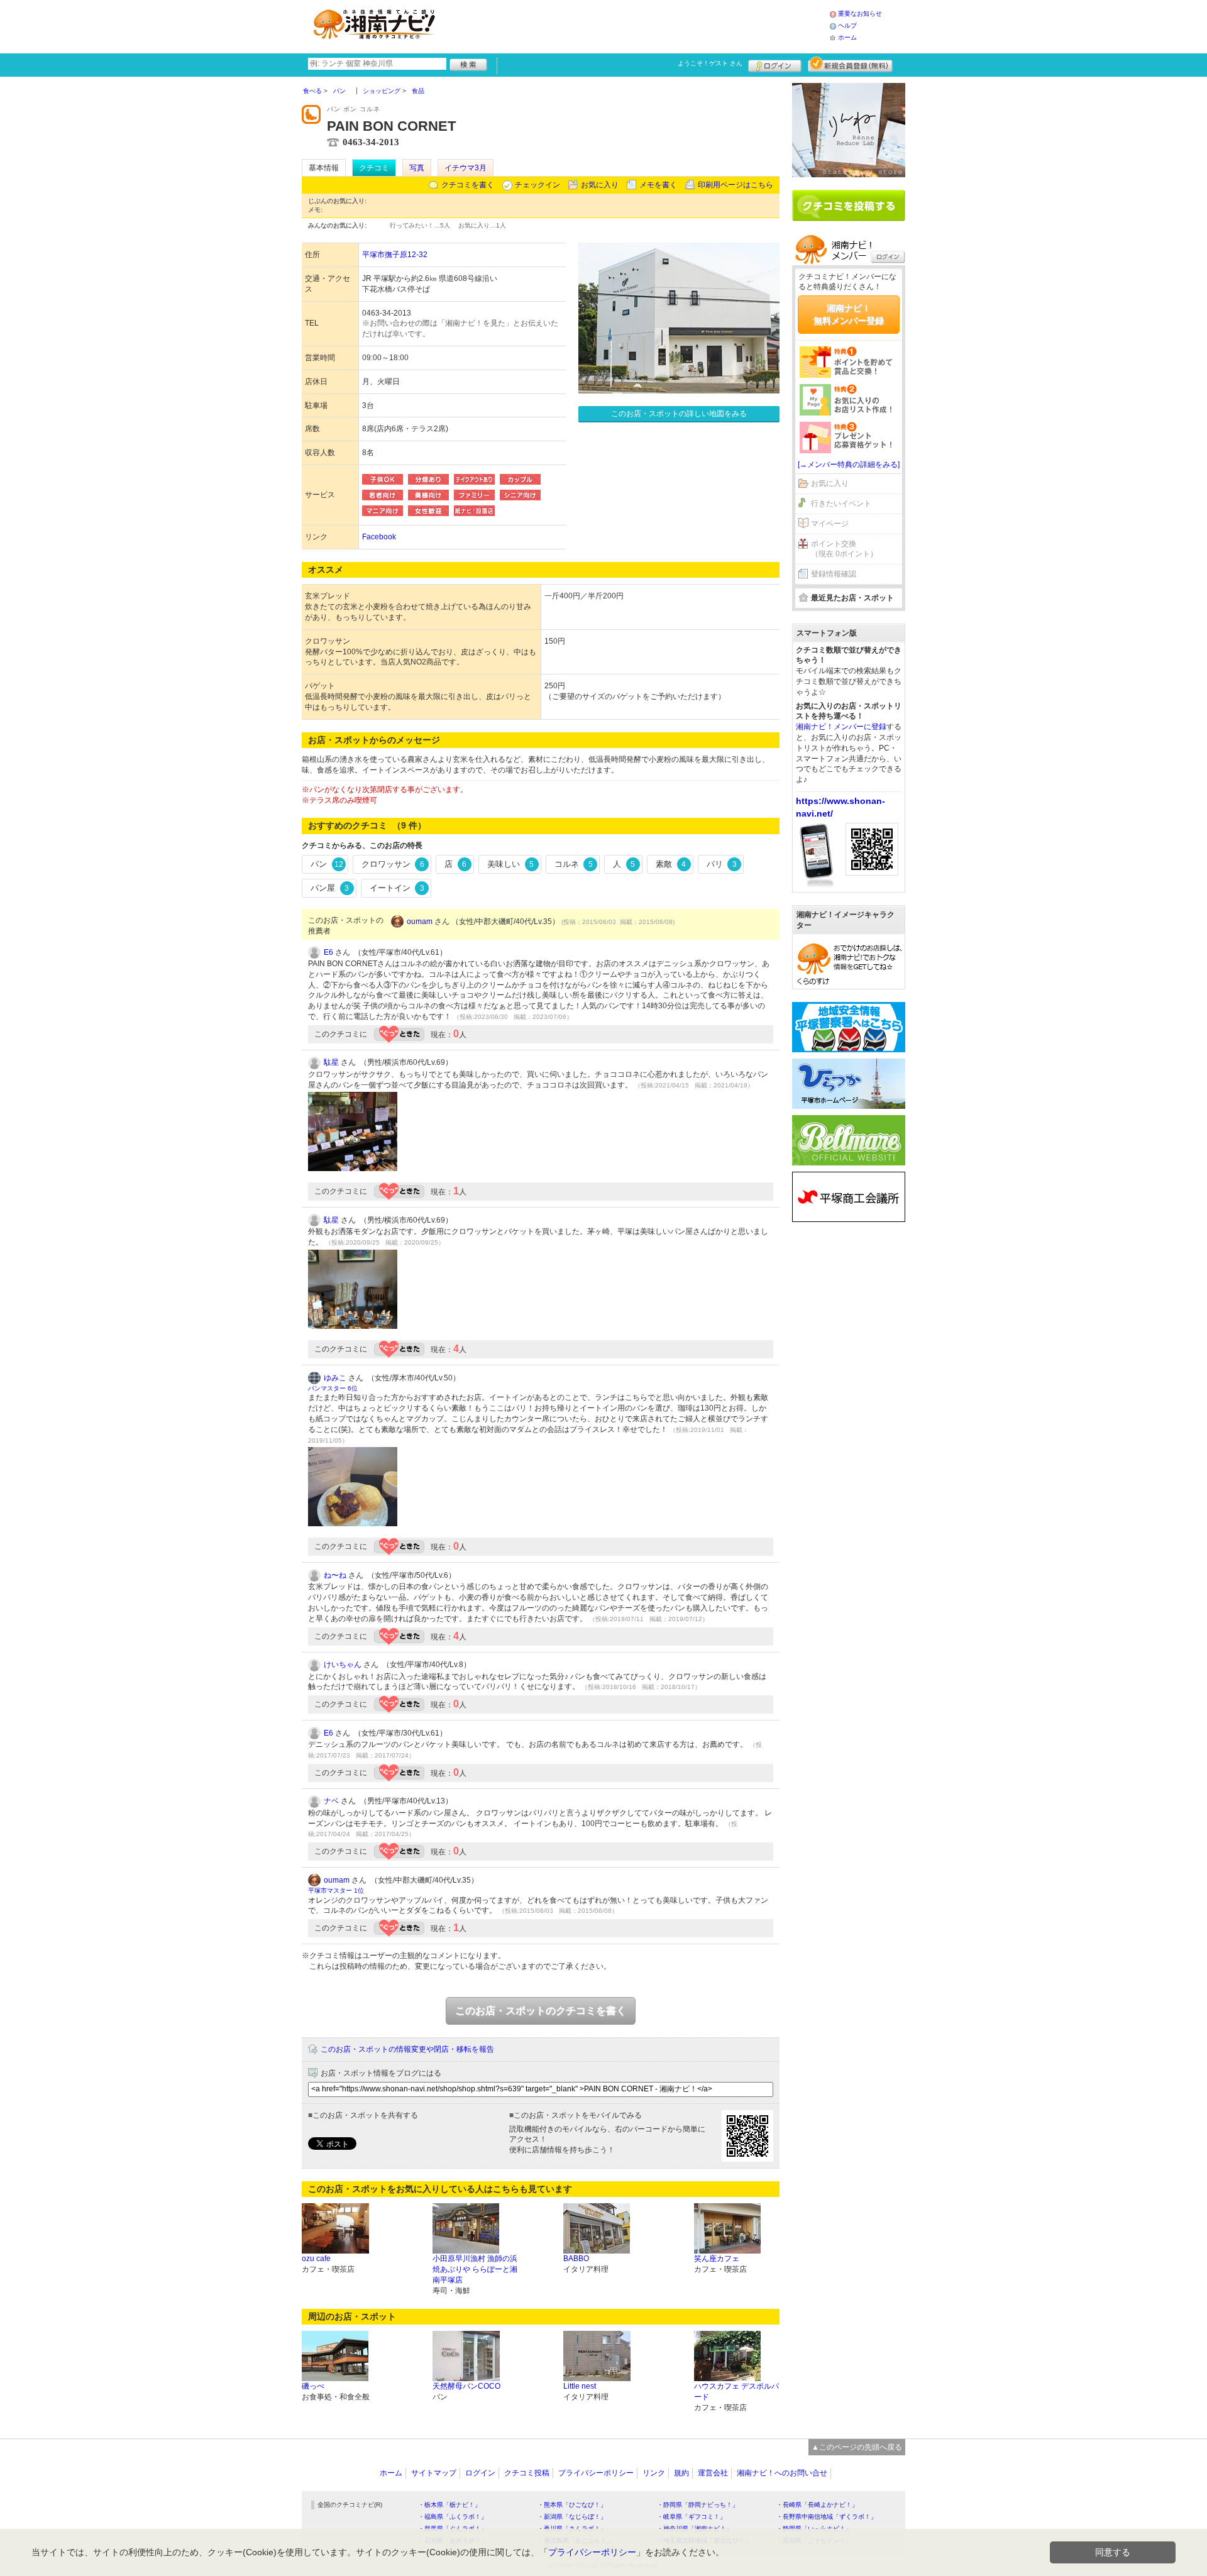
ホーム (847, 37)
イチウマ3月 (466, 168)
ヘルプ (847, 25)
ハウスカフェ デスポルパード (736, 2392)
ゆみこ (335, 1378)
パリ (722, 864)
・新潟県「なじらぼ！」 (572, 2517)
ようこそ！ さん (710, 63)
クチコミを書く (468, 185)
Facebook (379, 537)
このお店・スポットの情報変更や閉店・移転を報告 (407, 2049)
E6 (328, 952)
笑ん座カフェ (717, 2259)
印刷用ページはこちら (736, 185)
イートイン (397, 888)
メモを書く (658, 185)
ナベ (331, 1801)
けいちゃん (343, 1665)
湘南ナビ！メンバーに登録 (841, 727)
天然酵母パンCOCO (466, 2386)
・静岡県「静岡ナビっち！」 (698, 2505)
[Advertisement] (637, 25)
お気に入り (600, 185)
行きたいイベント (841, 504)
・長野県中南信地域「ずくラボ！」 (827, 2517)
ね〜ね (335, 1575)
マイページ (830, 524)
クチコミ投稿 (527, 2473)
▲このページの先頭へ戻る (857, 2447)
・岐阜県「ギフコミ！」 (692, 2517)
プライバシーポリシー (596, 2473)
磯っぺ (313, 2386)
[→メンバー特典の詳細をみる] (849, 465)
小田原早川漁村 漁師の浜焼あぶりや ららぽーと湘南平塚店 (475, 2269)
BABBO (576, 2259)
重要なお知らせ (860, 14)
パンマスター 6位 (333, 1388)
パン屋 (330, 888)
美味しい (510, 864)
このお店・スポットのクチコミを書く (541, 2011)
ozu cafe (316, 2259)
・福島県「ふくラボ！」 (453, 2517)
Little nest (580, 2386)
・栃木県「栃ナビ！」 (449, 2505)
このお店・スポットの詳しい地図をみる (679, 414)
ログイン (775, 64)
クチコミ (374, 168)
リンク (654, 2473)
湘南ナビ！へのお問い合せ (782, 2473)
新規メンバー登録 (850, 64)
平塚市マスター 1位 (336, 1891)
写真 (417, 168)
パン (327, 864)
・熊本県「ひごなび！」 (572, 2505)
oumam (420, 922)
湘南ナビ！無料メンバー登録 (849, 314)
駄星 (331, 1062)
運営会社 (713, 2473)
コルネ (574, 864)
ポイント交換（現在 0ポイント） (844, 549)
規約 (681, 2473)
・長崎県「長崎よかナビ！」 (817, 2505)
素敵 (671, 864)
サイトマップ (434, 2473)
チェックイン (537, 185)
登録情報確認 (834, 574)
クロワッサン (393, 864)
